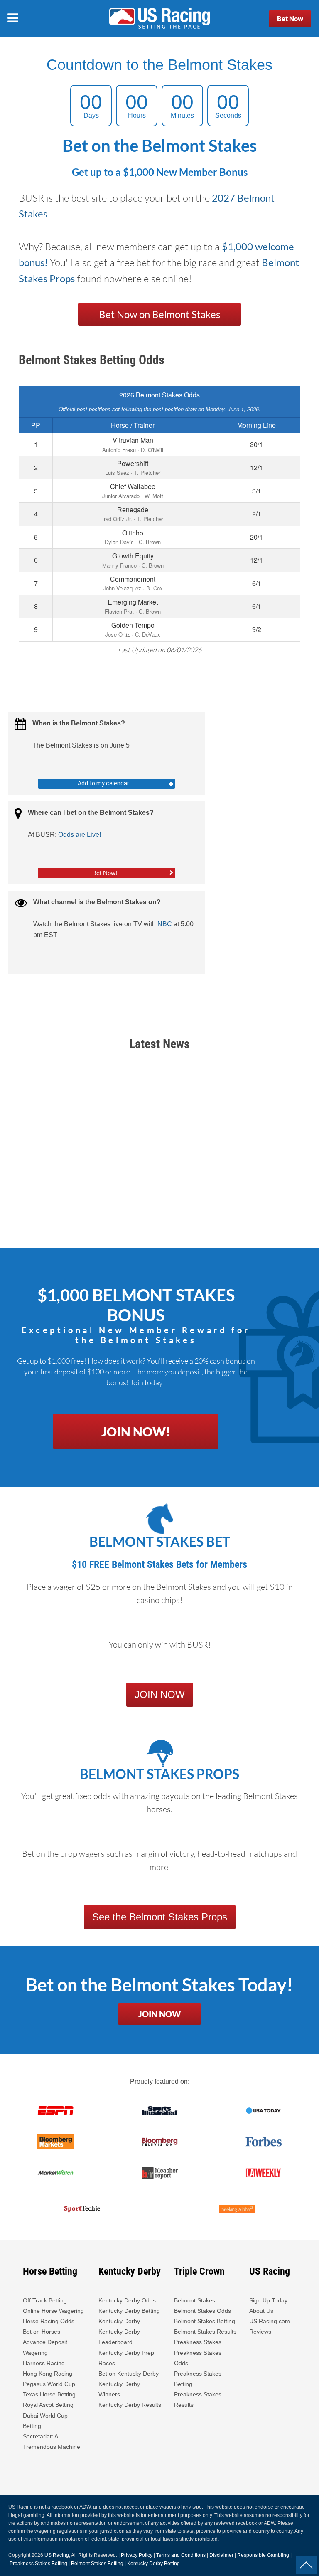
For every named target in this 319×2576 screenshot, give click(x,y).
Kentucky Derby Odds (127, 2300)
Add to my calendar (103, 783)
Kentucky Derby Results (130, 2405)
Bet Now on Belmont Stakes (159, 314)
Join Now (159, 2014)
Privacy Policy (137, 2555)
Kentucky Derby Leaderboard (119, 2337)
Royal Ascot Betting (48, 2405)
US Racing (57, 2555)
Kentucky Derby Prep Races (126, 2358)
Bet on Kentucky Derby (129, 2374)
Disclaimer (221, 2555)
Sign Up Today (268, 2300)
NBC (165, 924)
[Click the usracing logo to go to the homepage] (159, 19)
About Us (261, 2311)
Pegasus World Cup (49, 2384)
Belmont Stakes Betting (205, 2321)
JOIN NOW (160, 1694)
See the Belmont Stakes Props (160, 1917)
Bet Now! (105, 873)
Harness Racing (44, 2363)
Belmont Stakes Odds (202, 2311)
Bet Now (290, 19)
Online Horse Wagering (53, 2311)
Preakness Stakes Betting (198, 2379)
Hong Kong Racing (48, 2374)
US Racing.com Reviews (270, 2326)
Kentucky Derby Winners (119, 2389)
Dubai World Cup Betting (45, 2421)
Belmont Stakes (195, 2300)
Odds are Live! (80, 835)
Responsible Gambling (263, 2555)
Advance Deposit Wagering (45, 2347)
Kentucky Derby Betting (129, 2311)
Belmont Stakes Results (205, 2332)
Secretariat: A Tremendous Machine (52, 2442)
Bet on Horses (42, 2332)
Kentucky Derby (119, 2321)
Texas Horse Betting (49, 2394)
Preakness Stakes (198, 2342)
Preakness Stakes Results (198, 2400)
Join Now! (136, 1431)
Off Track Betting (45, 2300)
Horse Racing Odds (49, 2321)
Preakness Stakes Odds (198, 2358)
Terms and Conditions (181, 2555)
